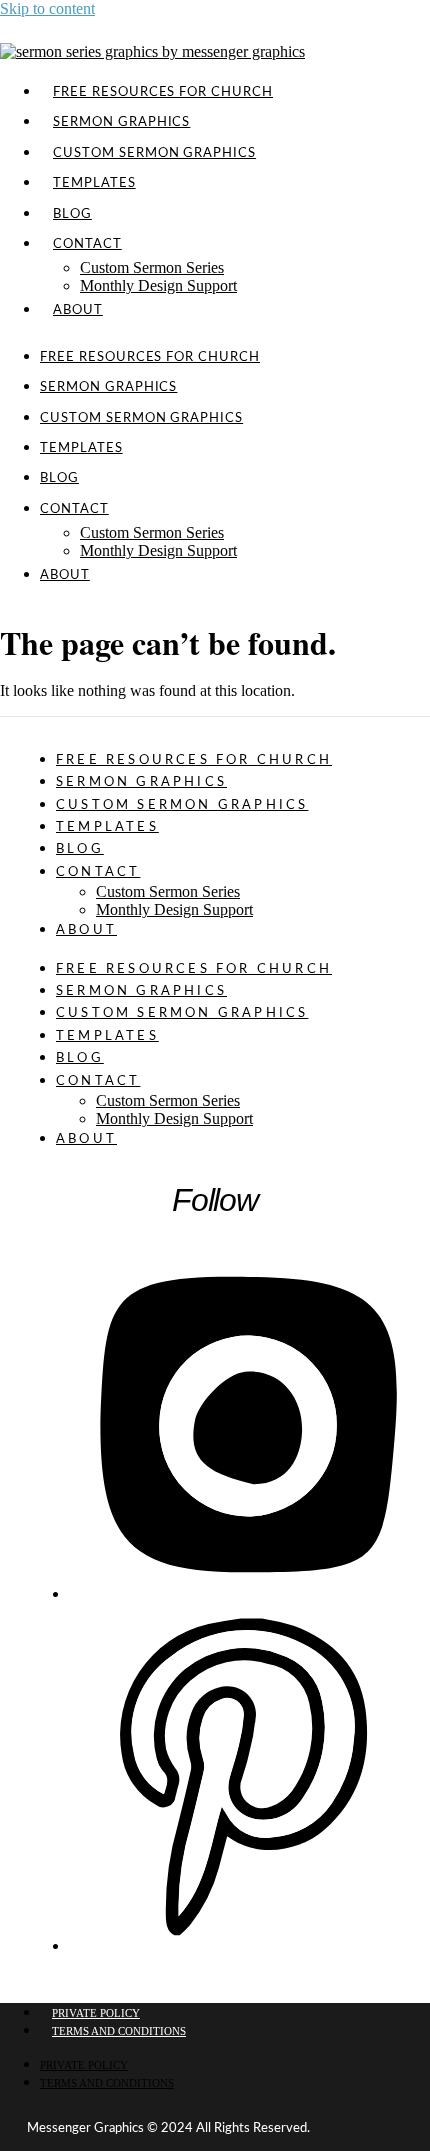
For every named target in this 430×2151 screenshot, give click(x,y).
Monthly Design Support (158, 285)
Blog (59, 478)
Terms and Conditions (119, 2031)
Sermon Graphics (108, 387)
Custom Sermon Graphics (154, 153)
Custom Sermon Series (152, 267)
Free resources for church (150, 357)
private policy (96, 2013)
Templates (81, 448)
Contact (87, 244)
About (78, 310)
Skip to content (47, 8)
